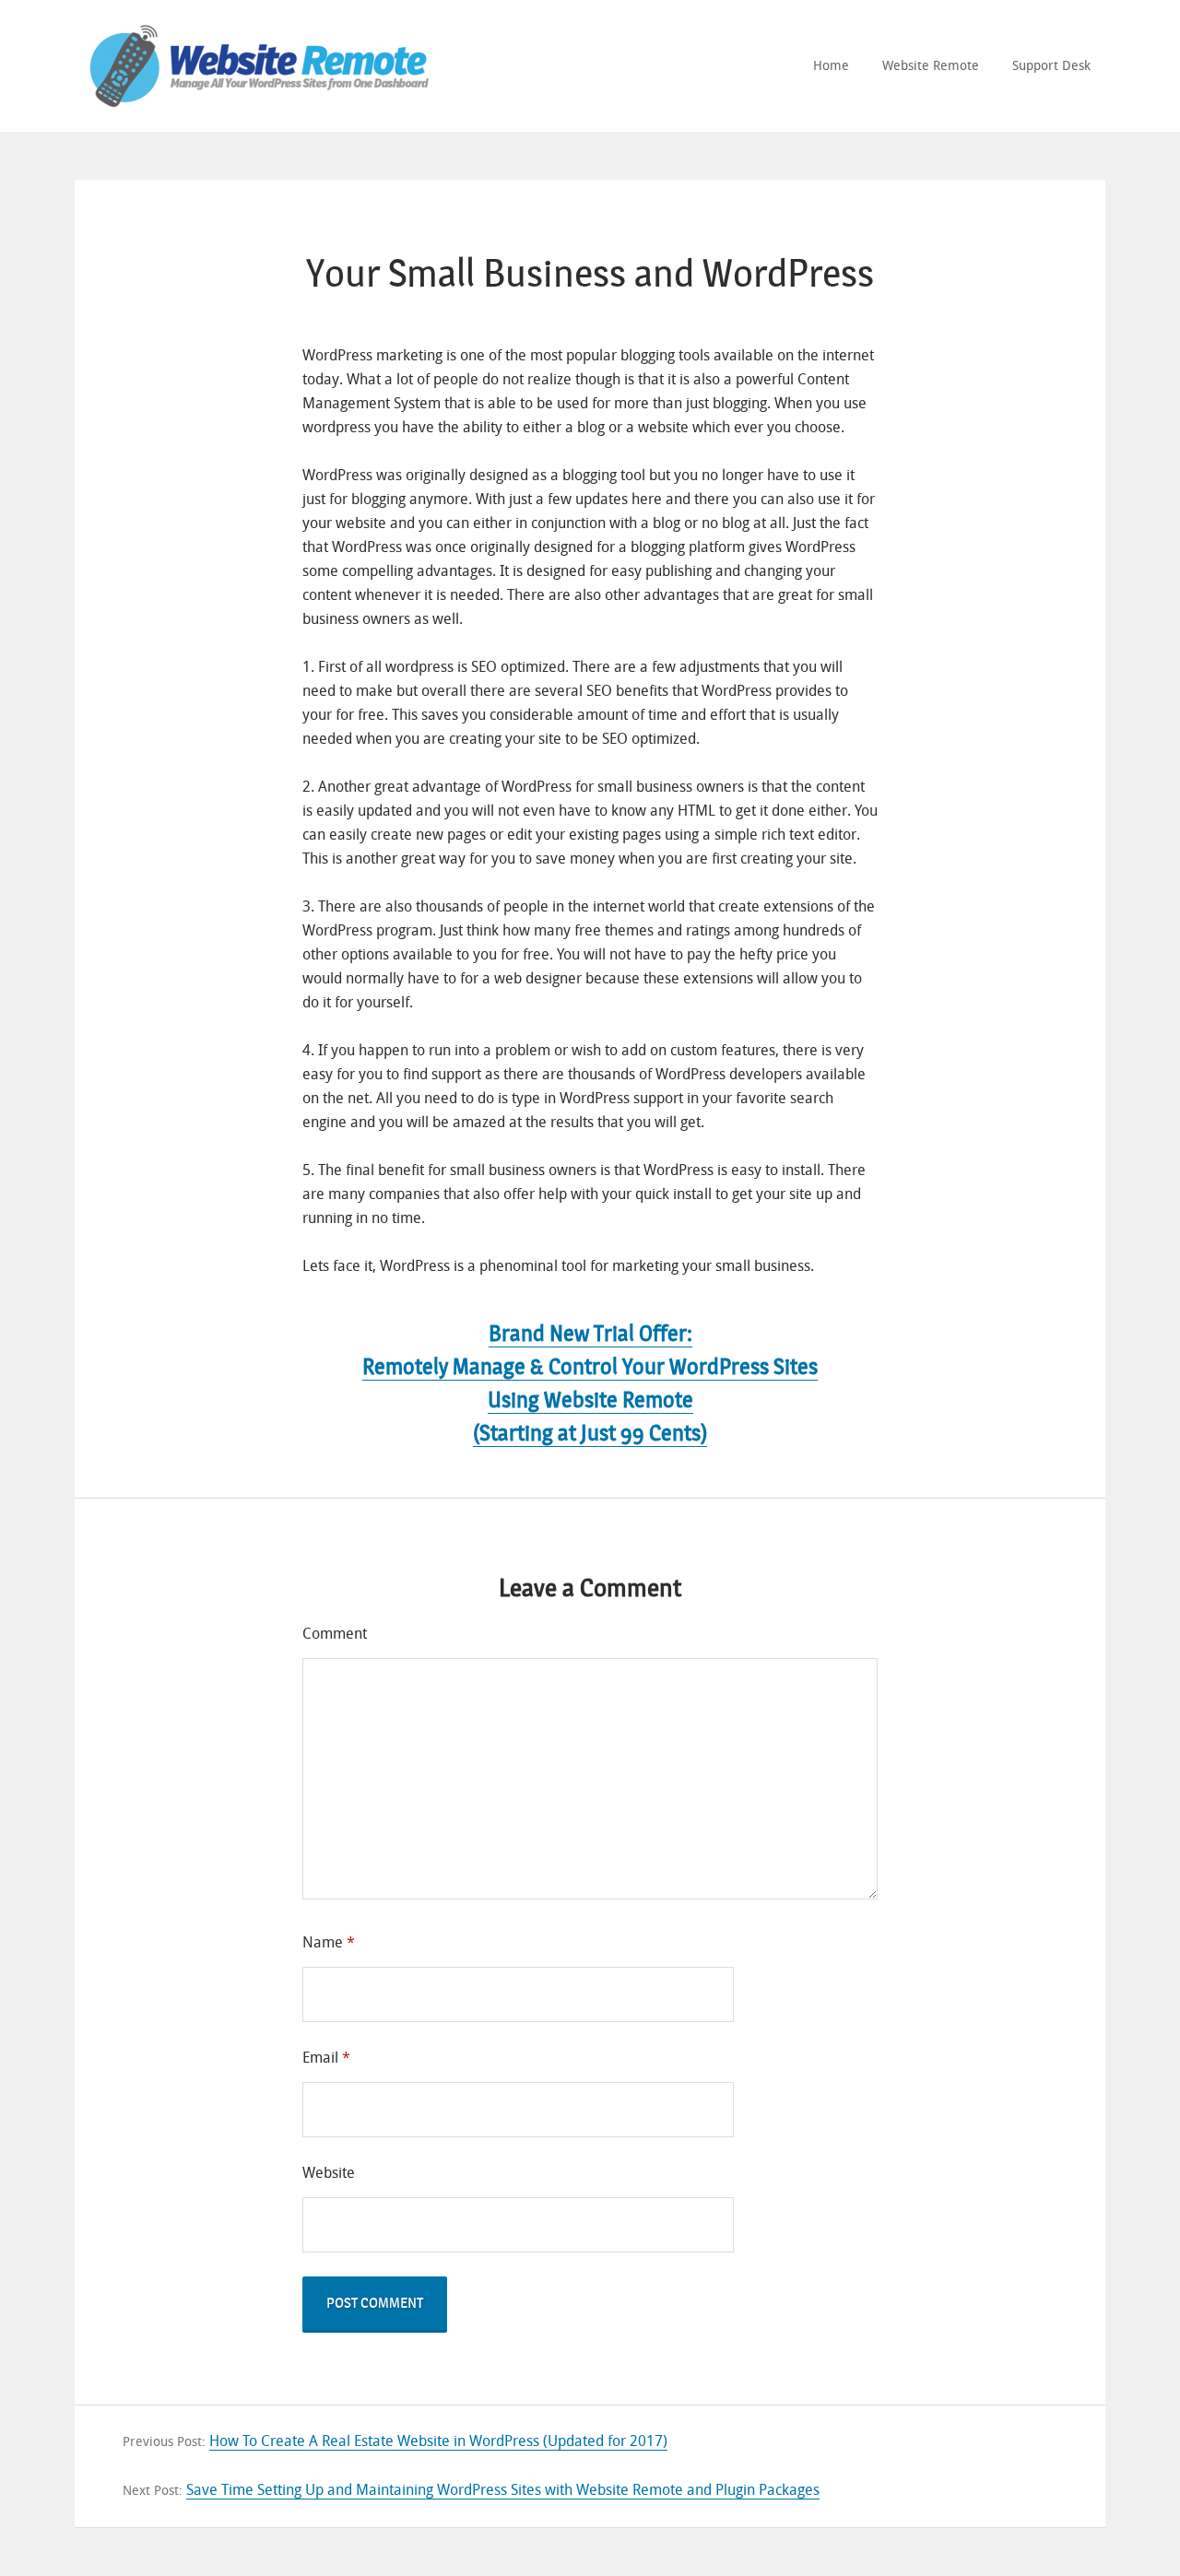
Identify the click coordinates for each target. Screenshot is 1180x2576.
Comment (335, 1634)
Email (326, 2058)
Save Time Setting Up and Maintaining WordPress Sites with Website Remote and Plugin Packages (503, 2490)
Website (329, 2173)
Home (831, 66)
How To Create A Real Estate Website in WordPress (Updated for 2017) (438, 2441)
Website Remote (931, 66)
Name (329, 1942)
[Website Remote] (260, 42)
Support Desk (1051, 66)
